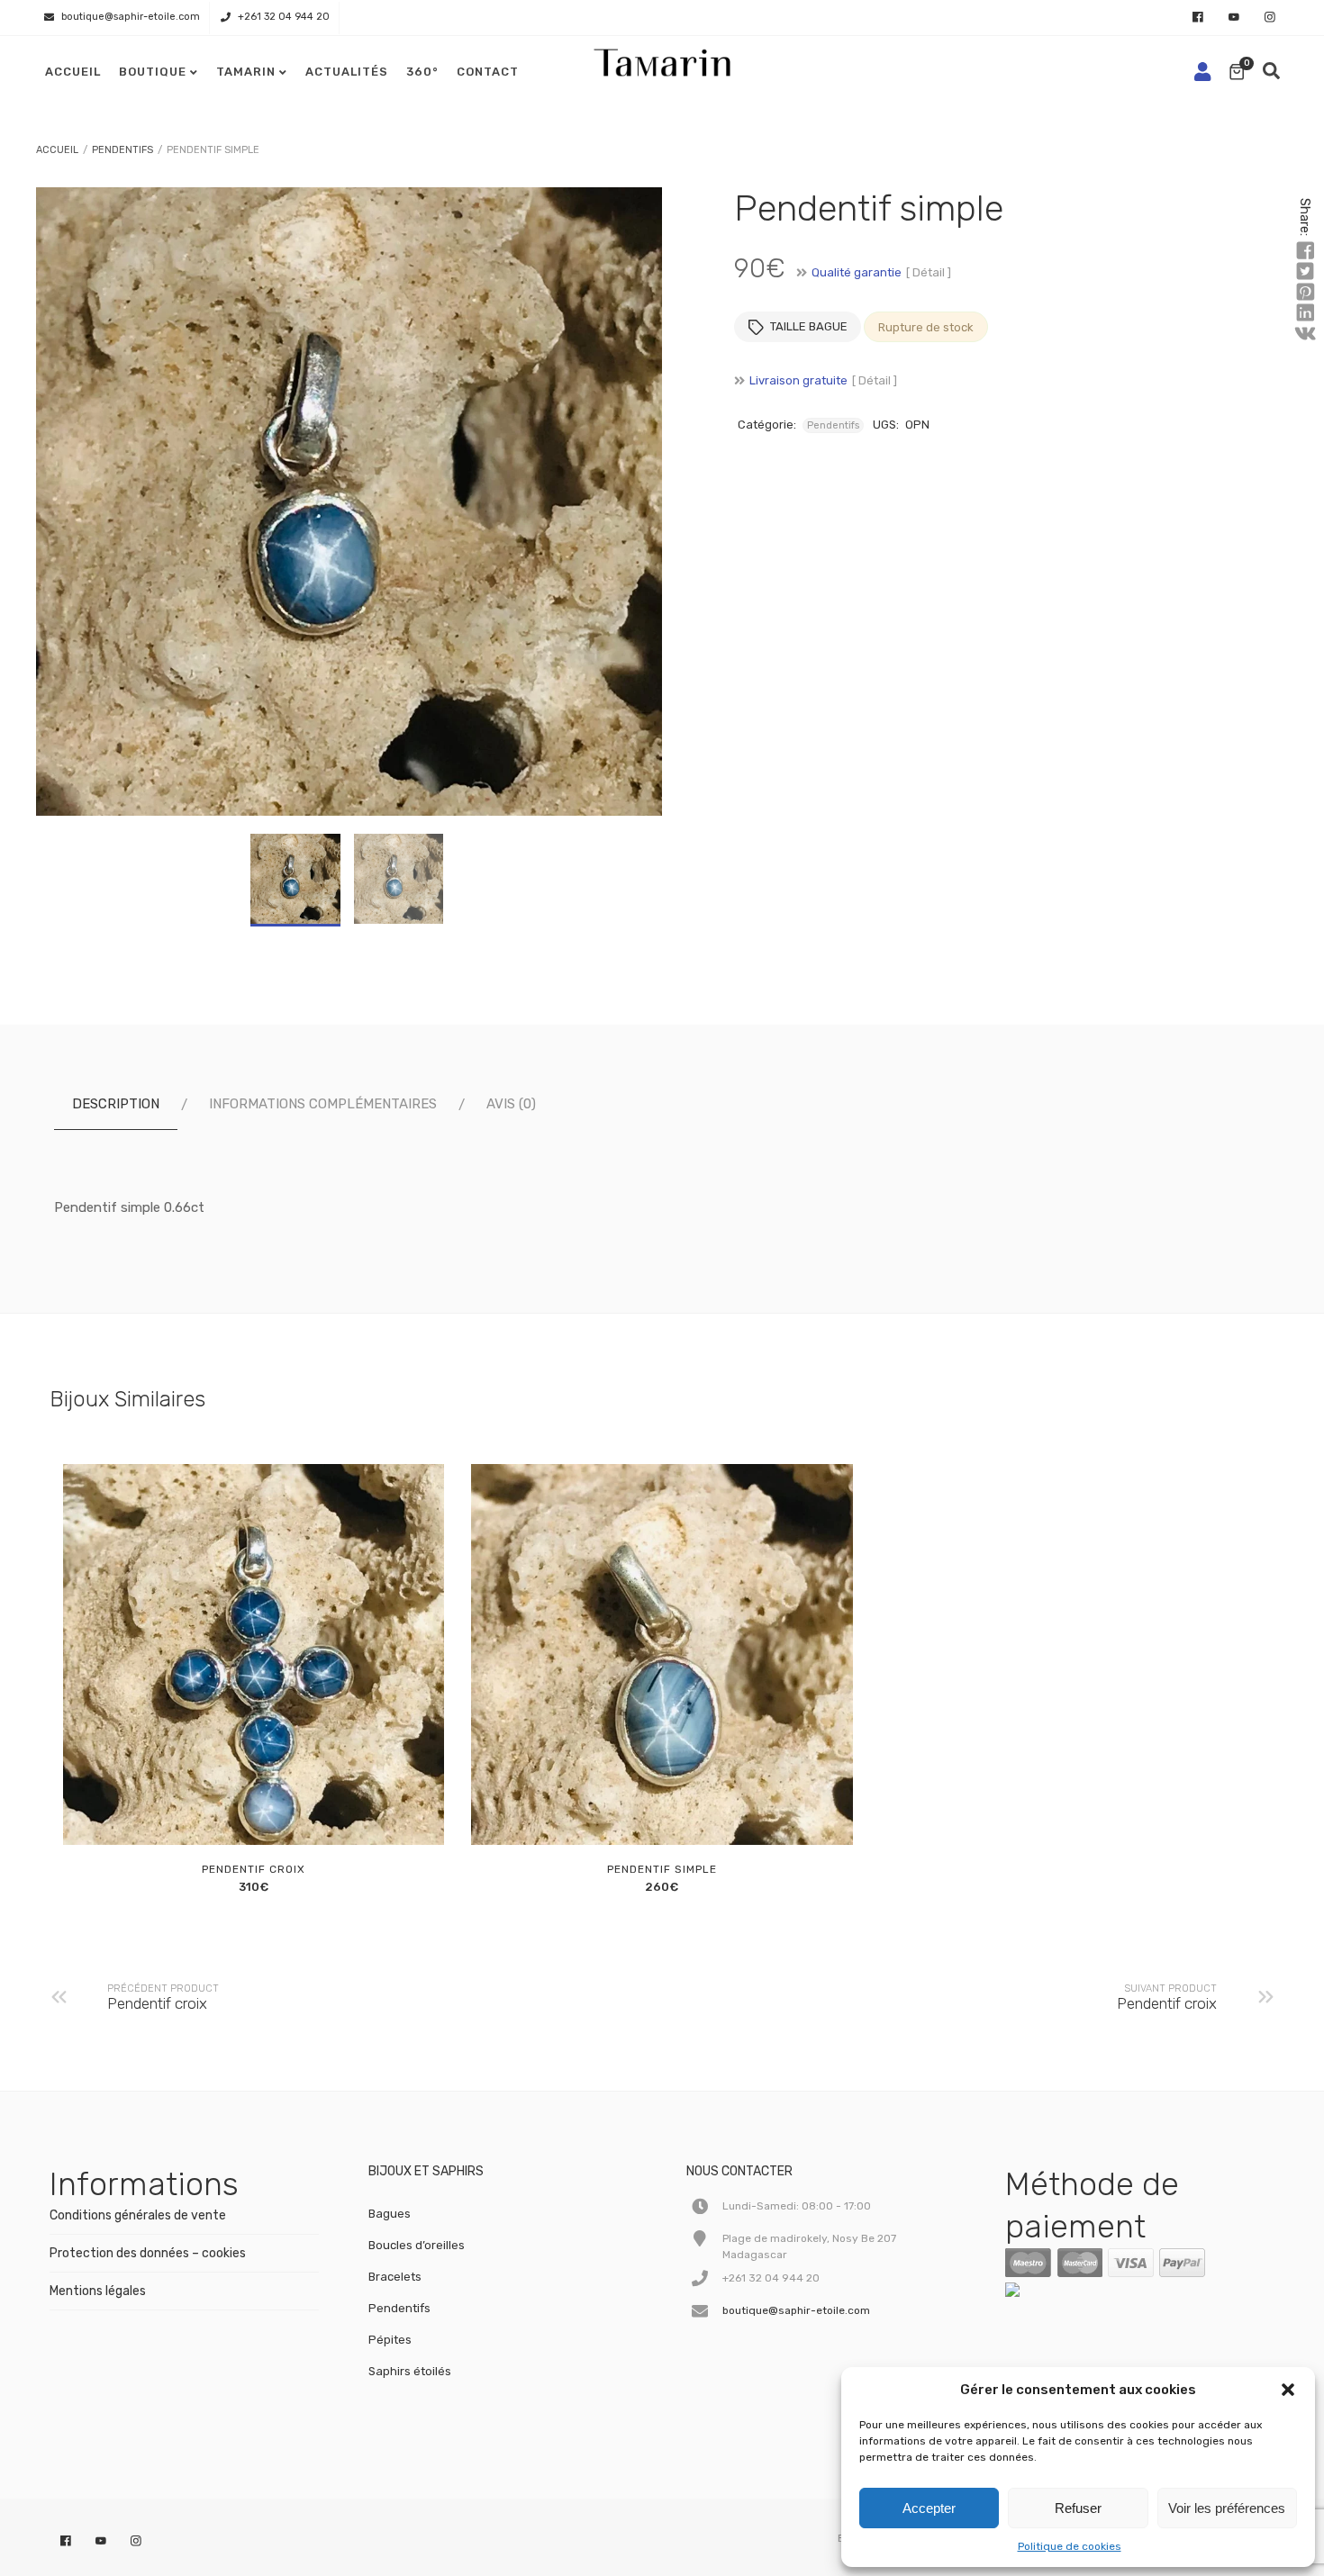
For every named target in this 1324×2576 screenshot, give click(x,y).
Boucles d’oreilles (417, 2245)
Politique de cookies (1070, 2546)
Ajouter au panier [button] (231, 1812)
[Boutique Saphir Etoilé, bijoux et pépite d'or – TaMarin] (662, 58)
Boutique (153, 72)
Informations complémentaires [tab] (323, 1104)
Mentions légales (98, 2291)
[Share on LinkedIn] (1305, 313)
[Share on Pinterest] (1305, 293)
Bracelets (395, 2277)
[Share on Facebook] (1305, 251)
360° (422, 72)
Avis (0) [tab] (511, 1104)
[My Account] (1202, 72)
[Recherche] (1271, 72)
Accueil (73, 72)
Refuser (1078, 2508)
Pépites (390, 2340)
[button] (1288, 2390)
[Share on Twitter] (1305, 272)
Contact (488, 72)
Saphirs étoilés (410, 2371)
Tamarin (246, 72)
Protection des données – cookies (148, 2253)
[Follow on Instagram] (1270, 18)
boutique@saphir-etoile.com (131, 17)
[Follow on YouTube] (1234, 18)
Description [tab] (116, 1104)
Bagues (390, 2214)
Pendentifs (122, 150)
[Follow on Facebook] (1198, 18)
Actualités (347, 72)
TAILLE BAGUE (809, 326)
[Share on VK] (1305, 334)
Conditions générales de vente (138, 2215)
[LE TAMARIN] (1050, 2293)
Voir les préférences (1227, 2508)
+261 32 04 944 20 (284, 17)
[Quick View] (271, 1812)
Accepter (929, 2508)
